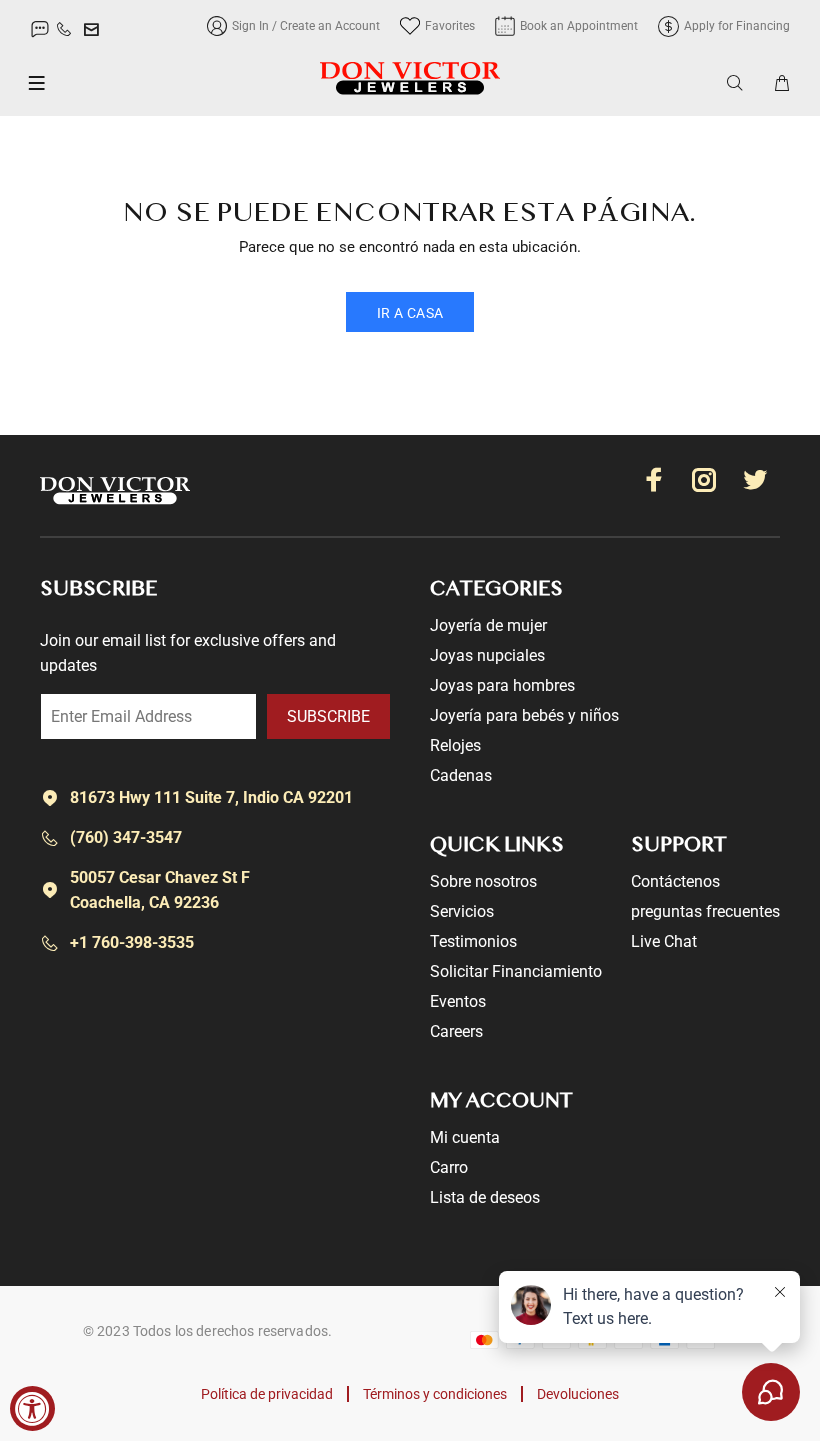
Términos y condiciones (435, 1394)
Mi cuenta (465, 1137)
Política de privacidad (267, 1394)
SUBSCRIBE (328, 716)
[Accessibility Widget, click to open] (32, 1408)
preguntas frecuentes (705, 911)
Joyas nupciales (487, 655)
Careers (456, 1031)
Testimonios (473, 941)
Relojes (455, 745)
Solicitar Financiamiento (516, 971)
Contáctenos (675, 881)
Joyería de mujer (488, 625)
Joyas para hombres (502, 685)
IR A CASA (410, 313)
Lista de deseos (485, 1197)
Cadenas (461, 775)
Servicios (462, 911)
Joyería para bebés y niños (524, 715)
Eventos (458, 1001)
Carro (449, 1167)
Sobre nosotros (483, 881)
